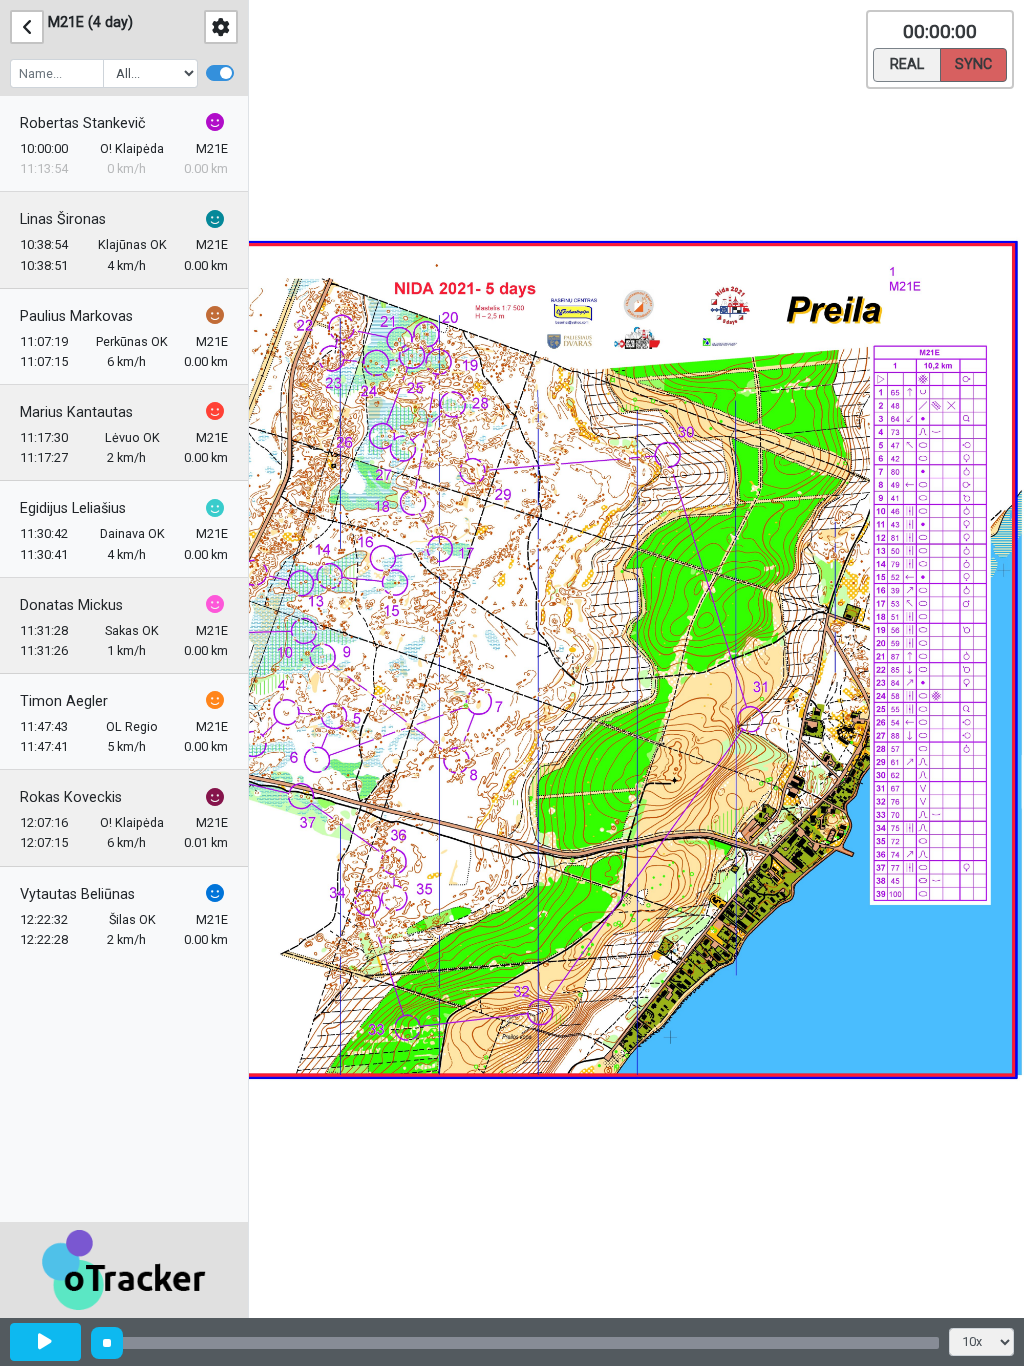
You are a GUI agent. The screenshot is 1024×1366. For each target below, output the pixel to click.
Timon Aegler (64, 701)
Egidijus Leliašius (73, 508)
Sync (973, 64)
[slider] (107, 1343)
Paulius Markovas (76, 316)
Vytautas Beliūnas (77, 894)
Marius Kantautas (76, 412)
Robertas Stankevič (83, 123)
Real (907, 64)
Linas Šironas (63, 219)
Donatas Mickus (71, 605)
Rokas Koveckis (71, 797)
